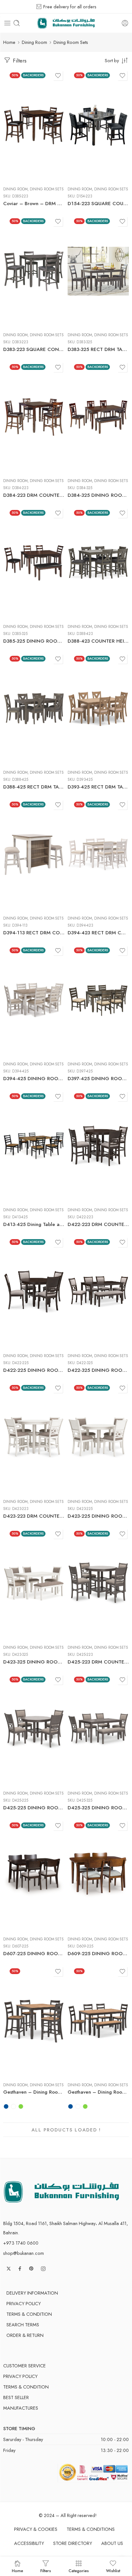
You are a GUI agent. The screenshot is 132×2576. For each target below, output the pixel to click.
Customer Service (25, 2366)
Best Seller (16, 2397)
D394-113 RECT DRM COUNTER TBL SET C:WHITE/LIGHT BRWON (34, 933)
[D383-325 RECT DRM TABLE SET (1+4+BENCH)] (98, 271)
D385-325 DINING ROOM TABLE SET (34, 641)
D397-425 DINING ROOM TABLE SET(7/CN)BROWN (98, 1079)
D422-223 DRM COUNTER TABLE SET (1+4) (98, 1224)
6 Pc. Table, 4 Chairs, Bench (87, 2065)
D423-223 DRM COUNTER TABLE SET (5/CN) (34, 1516)
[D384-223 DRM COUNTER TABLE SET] (34, 417)
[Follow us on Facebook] (20, 2269)
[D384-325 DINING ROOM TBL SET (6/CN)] (98, 417)
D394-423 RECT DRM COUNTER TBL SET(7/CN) (98, 933)
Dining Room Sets (47, 189)
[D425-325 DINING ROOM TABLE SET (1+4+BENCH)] (98, 1730)
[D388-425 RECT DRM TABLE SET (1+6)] (34, 709)
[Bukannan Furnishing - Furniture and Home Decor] (66, 23)
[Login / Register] (125, 23)
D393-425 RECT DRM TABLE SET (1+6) (98, 787)
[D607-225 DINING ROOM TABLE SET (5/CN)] (34, 1875)
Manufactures (21, 2408)
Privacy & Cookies (36, 2529)
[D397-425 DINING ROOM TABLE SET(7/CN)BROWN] (98, 1000)
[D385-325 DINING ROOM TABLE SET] (34, 563)
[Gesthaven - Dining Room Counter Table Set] (34, 2021)
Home (9, 42)
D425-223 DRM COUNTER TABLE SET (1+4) (98, 1662)
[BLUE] (6, 2106)
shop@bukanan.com (24, 2253)
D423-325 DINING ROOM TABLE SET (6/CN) (34, 1662)
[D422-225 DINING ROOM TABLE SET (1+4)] (34, 1292)
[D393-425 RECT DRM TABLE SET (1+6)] (98, 709)
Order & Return (25, 2335)
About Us (112, 2543)
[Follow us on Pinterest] (31, 2269)
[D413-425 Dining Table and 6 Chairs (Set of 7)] (34, 1146)
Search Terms (23, 2325)
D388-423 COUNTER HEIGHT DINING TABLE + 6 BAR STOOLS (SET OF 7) (98, 641)
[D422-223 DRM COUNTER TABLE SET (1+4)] (98, 1146)
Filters (19, 61)
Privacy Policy (24, 2303)
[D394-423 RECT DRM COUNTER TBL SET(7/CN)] (98, 854)
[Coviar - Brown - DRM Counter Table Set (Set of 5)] (34, 125)
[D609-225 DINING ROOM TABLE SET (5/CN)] (98, 1875)
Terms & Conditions (91, 2529)
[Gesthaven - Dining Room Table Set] (98, 2021)
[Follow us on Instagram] (43, 2269)
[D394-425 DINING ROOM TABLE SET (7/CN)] (34, 1000)
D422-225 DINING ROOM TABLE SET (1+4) (34, 1370)
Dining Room (34, 42)
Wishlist (113, 2570)
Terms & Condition (29, 2314)
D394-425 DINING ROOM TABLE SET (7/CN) (34, 1079)
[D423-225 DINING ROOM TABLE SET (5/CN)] (98, 1438)
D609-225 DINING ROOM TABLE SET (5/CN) (98, 1954)
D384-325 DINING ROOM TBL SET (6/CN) (98, 495)
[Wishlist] (58, 76)
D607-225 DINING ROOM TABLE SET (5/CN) (34, 1954)
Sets (8, 2053)
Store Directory (73, 2543)
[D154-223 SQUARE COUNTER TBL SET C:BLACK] (98, 125)
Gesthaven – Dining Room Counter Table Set (34, 2092)
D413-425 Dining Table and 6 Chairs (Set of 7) (34, 1224)
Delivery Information (32, 2293)
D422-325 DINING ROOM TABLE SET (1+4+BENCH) (98, 1370)
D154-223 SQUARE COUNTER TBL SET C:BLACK (98, 204)
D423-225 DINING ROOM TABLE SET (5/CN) (98, 1516)
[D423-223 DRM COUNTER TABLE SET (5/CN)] (34, 1438)
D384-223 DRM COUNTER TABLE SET (34, 495)
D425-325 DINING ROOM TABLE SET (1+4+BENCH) (98, 1808)
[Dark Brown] (13, 2106)
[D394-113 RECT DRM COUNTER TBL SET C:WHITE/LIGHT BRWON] (34, 854)
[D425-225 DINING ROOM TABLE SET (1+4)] (34, 1730)
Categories (79, 2570)
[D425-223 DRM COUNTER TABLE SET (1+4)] (98, 1584)
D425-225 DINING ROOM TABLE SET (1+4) (34, 1808)
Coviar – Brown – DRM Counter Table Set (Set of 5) (34, 204)
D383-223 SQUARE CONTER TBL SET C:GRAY (34, 349)
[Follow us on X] (9, 2269)
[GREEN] (21, 2106)
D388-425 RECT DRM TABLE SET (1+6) (34, 787)
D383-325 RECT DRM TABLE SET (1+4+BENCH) (98, 349)
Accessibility (29, 2543)
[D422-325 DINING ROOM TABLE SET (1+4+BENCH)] (98, 1292)
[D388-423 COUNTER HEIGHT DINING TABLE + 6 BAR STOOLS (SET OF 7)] (98, 563)
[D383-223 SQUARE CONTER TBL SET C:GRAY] (34, 271)
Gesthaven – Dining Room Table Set (98, 2092)
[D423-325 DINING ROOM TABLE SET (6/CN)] (34, 1584)
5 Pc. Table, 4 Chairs (22, 2065)
